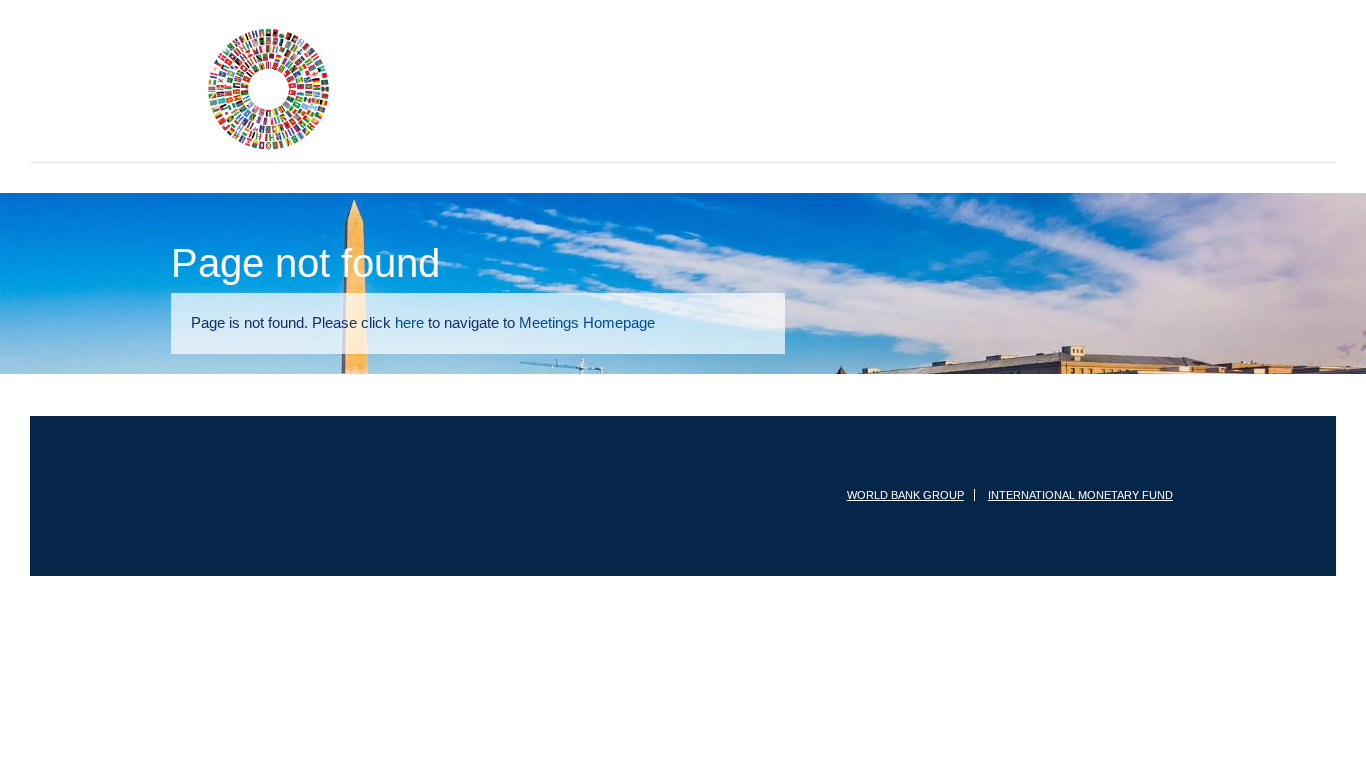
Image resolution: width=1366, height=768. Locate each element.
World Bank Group (908, 495)
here (422, 322)
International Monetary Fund (1081, 495)
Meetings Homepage (614, 322)
